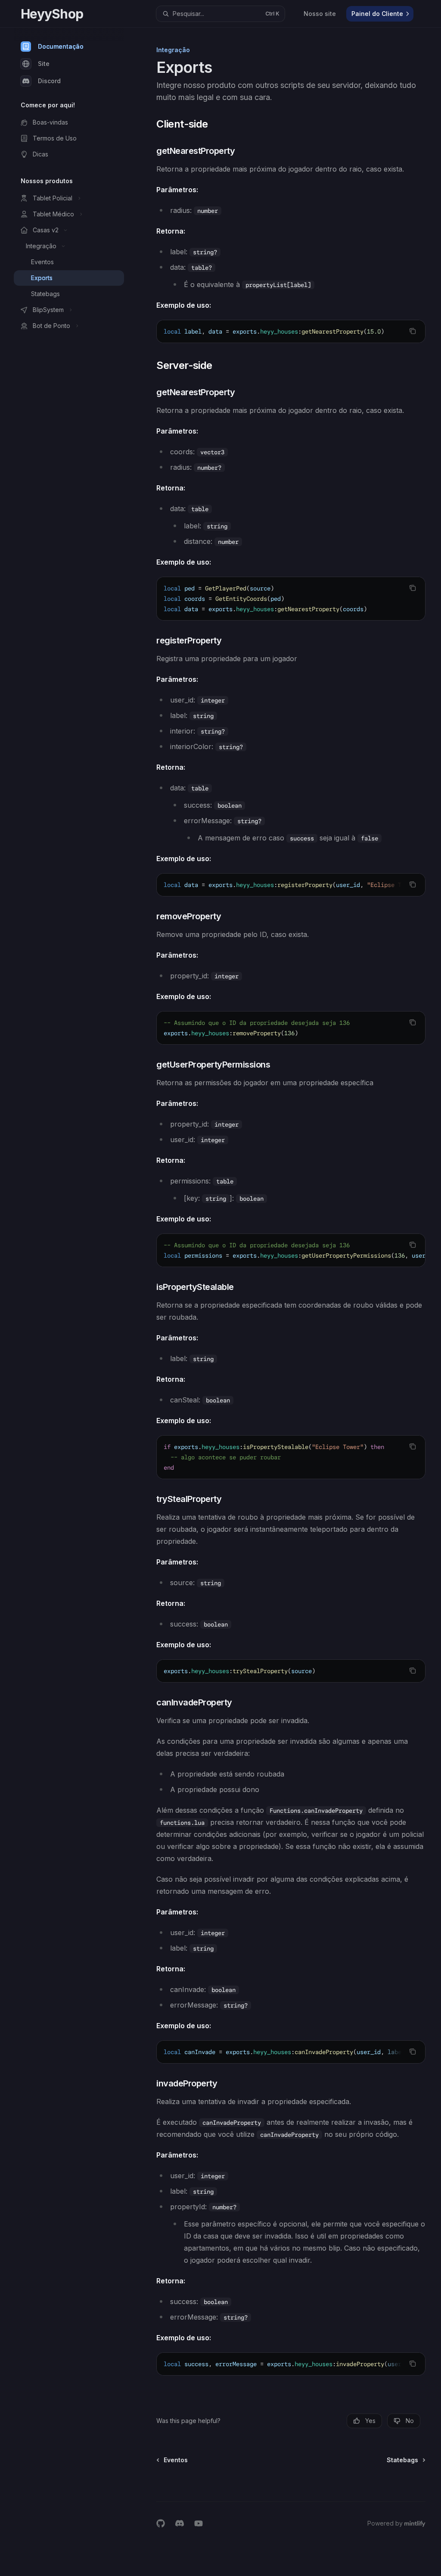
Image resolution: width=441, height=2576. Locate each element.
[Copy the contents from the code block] (413, 331)
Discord (49, 81)
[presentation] (291, 331)
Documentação (61, 46)
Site (44, 64)
